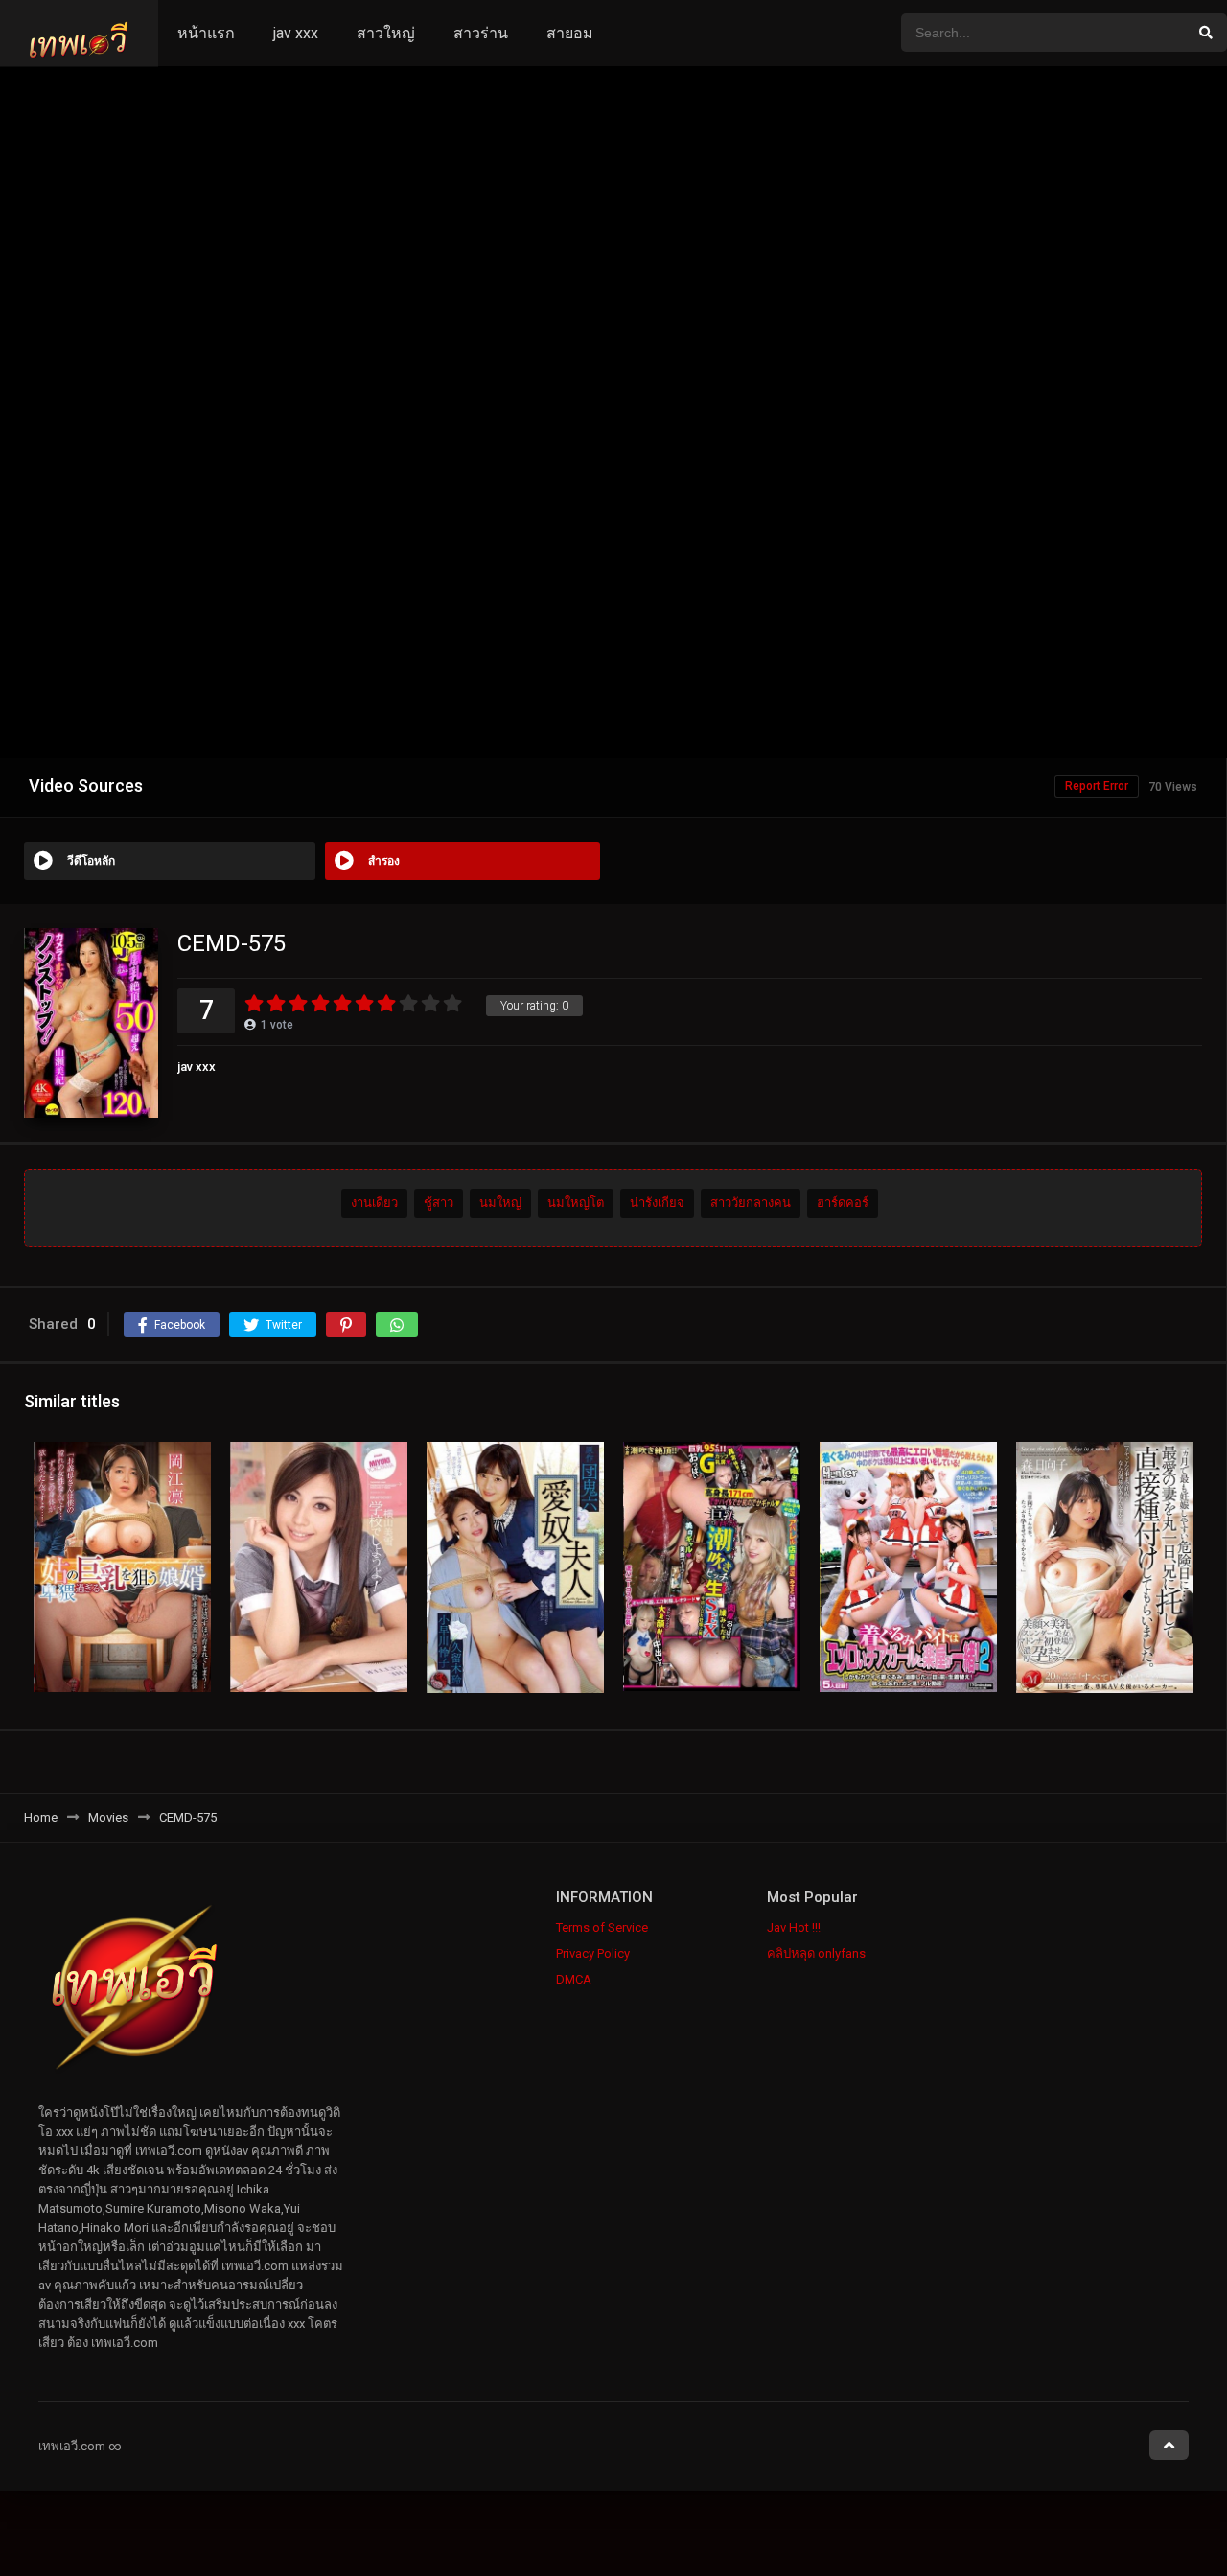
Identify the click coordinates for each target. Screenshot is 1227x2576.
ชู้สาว (439, 1203)
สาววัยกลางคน (751, 1203)
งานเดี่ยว (374, 1203)
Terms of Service (602, 1927)
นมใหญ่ (500, 1203)
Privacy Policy (593, 1953)
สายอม (570, 33)
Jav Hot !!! (794, 1927)
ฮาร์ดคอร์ (843, 1203)
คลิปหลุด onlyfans (816, 1953)
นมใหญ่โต (576, 1203)
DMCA (574, 1979)
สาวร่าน (481, 33)
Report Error (1097, 786)
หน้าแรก (206, 33)
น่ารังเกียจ (657, 1203)
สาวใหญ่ (386, 33)
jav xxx (296, 33)
